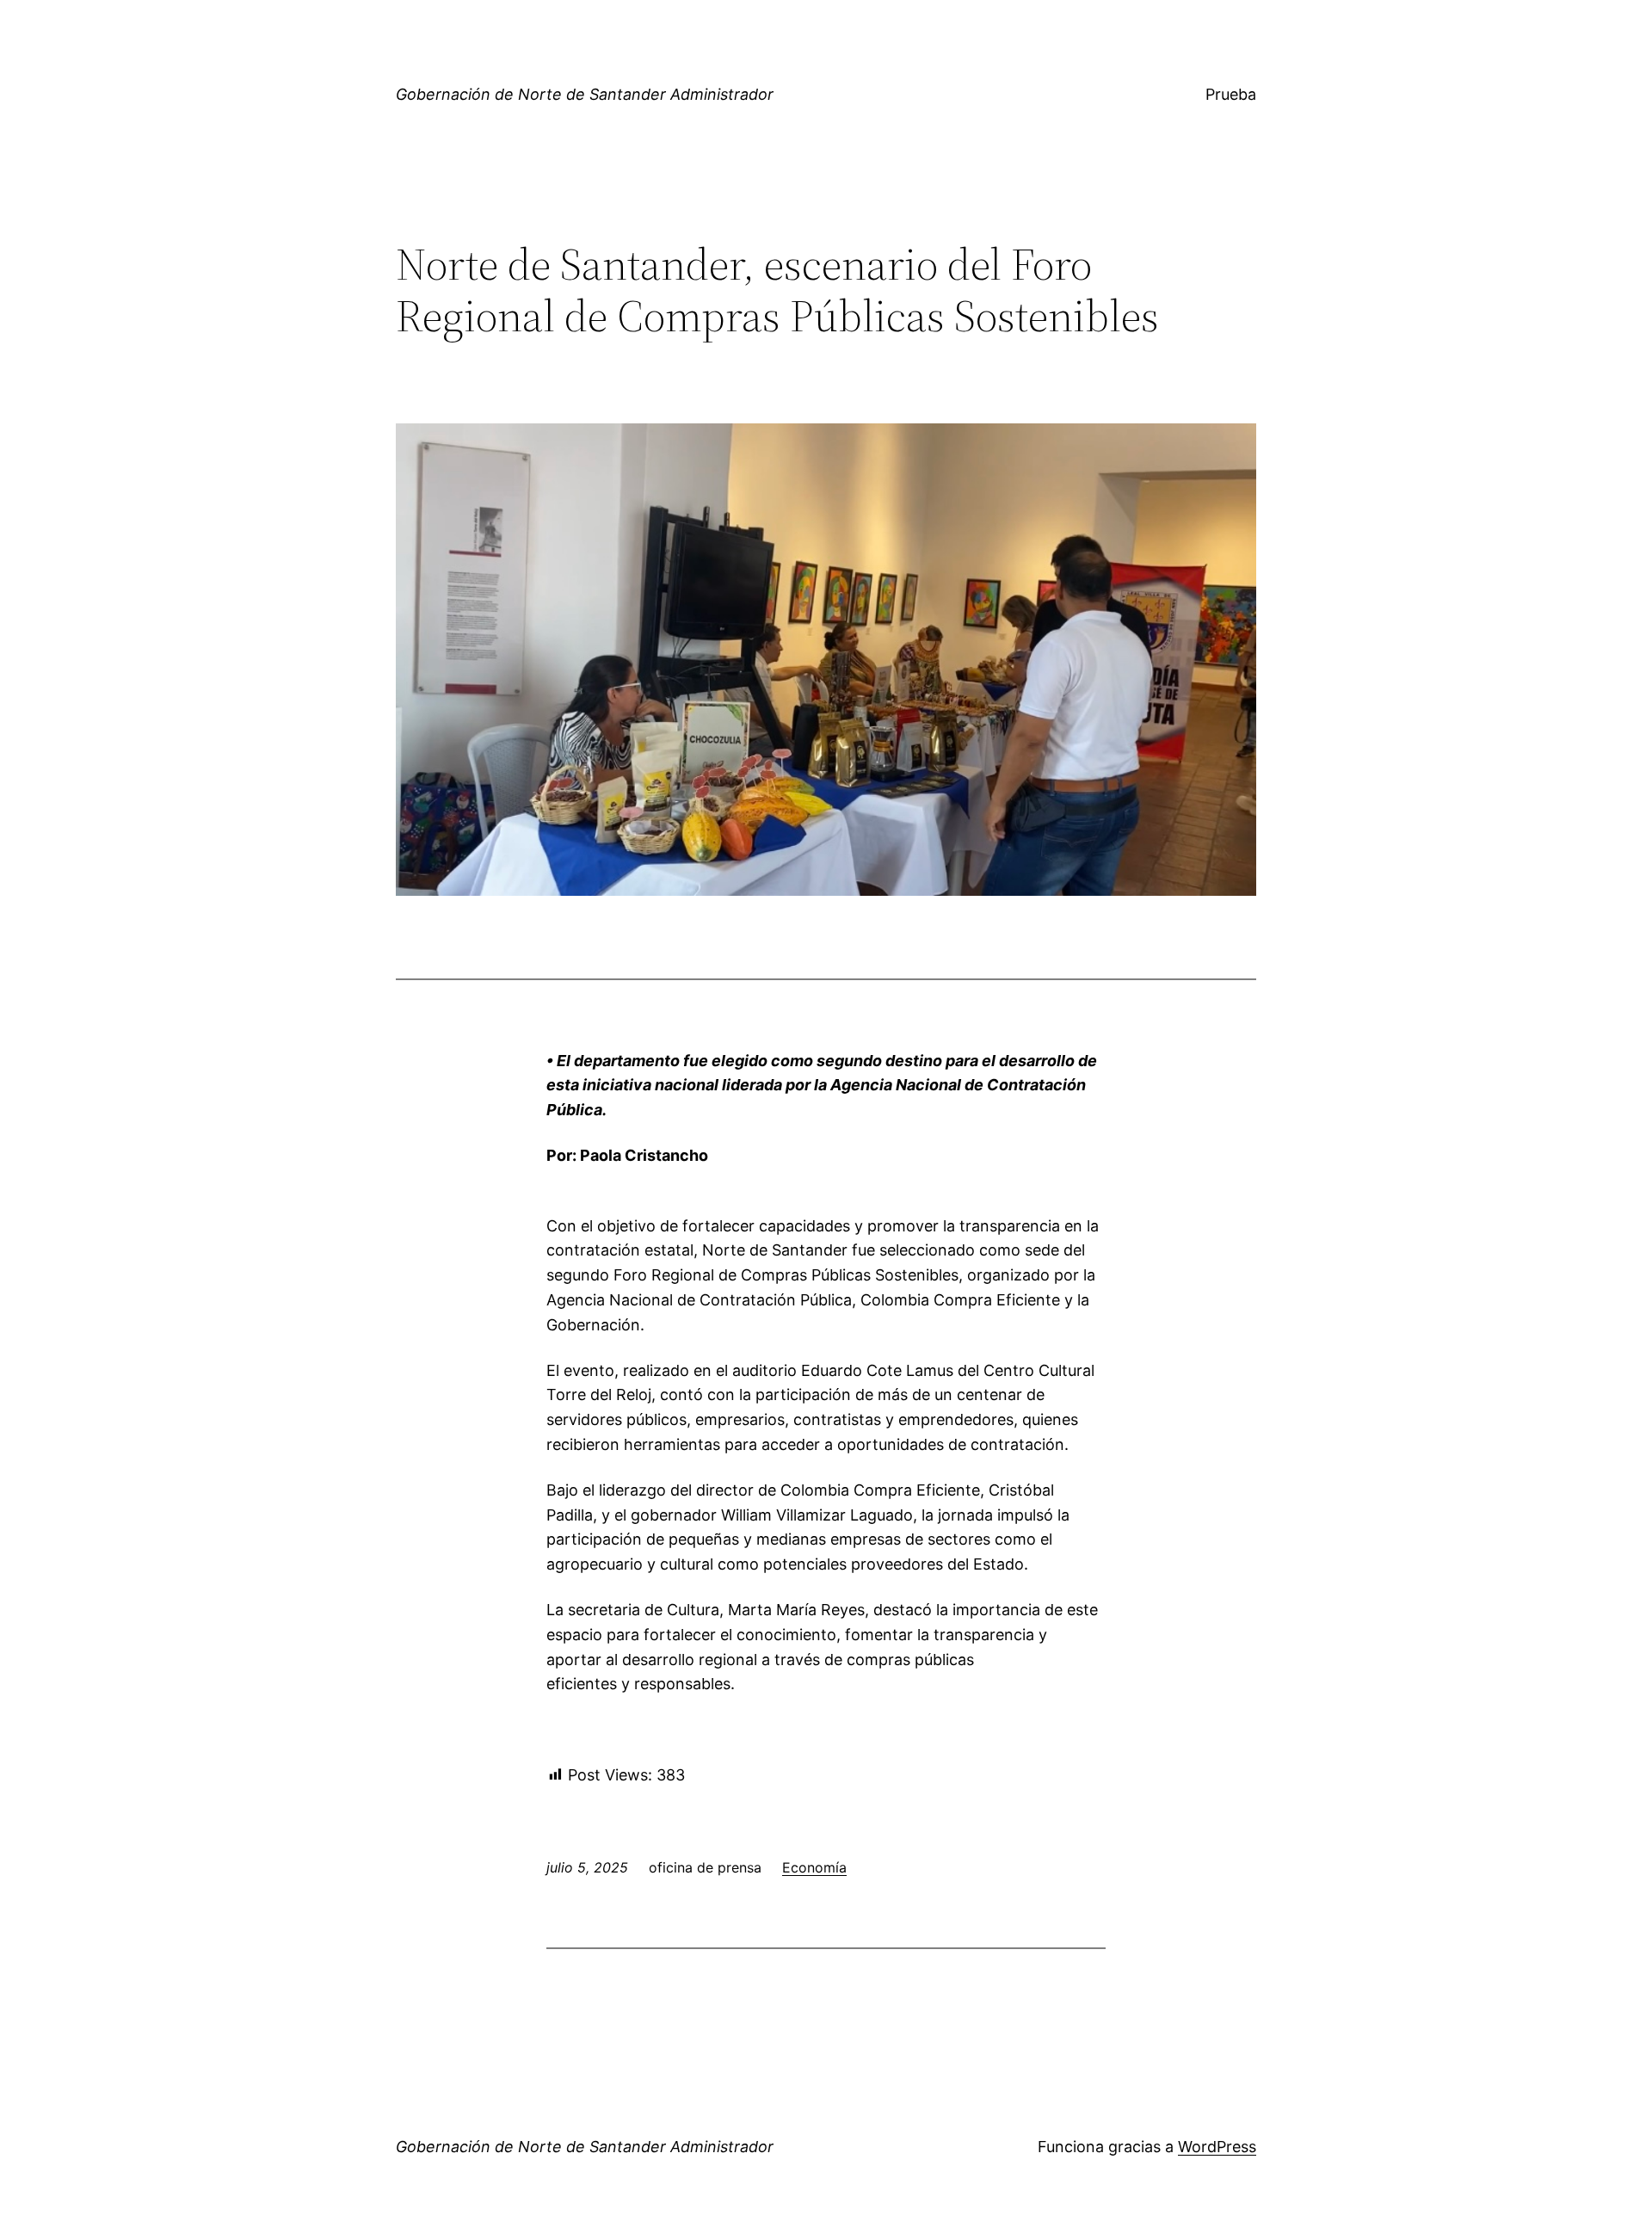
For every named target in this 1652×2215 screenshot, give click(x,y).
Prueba (1231, 94)
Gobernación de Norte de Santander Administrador (585, 94)
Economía (814, 1867)
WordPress (1217, 2147)
